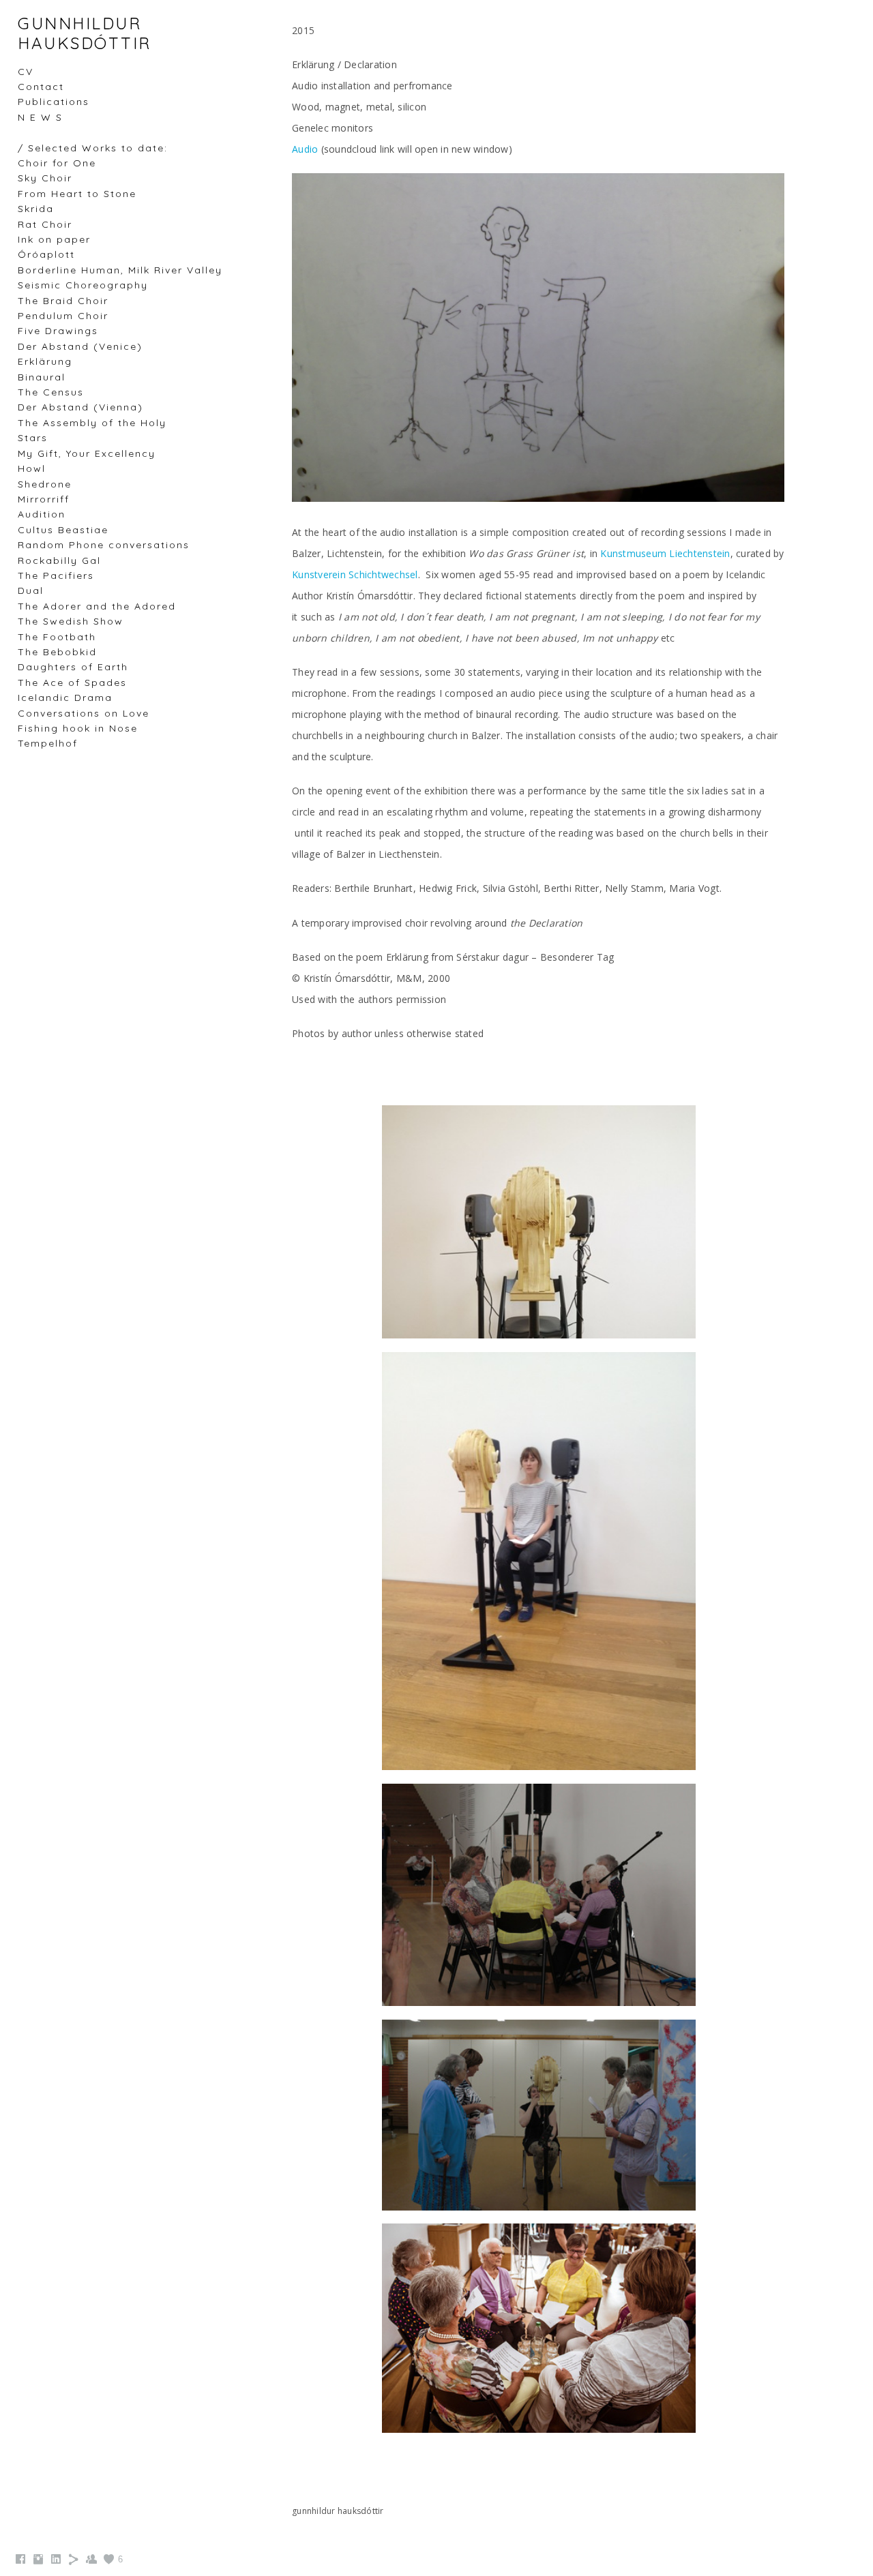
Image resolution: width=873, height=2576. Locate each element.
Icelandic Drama (65, 698)
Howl (32, 468)
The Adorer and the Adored (97, 606)
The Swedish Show (71, 621)
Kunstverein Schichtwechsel (355, 574)
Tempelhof (48, 743)
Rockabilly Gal (59, 560)
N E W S (40, 117)
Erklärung (45, 361)
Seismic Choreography (83, 285)
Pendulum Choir (63, 316)
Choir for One (57, 163)
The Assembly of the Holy (92, 423)
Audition (42, 514)
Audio (305, 149)
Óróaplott (46, 254)
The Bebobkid (57, 652)
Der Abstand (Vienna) (80, 407)
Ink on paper (54, 239)
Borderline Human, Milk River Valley (120, 270)
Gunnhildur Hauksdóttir (85, 33)
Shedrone (45, 484)
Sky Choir (45, 178)
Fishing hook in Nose (78, 728)
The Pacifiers (56, 575)
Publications (54, 102)
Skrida (36, 209)
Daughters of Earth (73, 667)
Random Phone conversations (104, 545)
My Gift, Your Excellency (87, 453)
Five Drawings (58, 331)
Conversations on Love (84, 713)
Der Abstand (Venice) (80, 346)
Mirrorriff (44, 499)
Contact (41, 87)
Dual (31, 590)
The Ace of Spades (72, 683)
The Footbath (57, 637)
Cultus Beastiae (63, 530)
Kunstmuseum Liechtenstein (665, 553)
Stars (33, 438)
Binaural (42, 377)
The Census (51, 392)
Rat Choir (45, 224)
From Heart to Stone (77, 194)
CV (26, 72)
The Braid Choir (63, 301)
